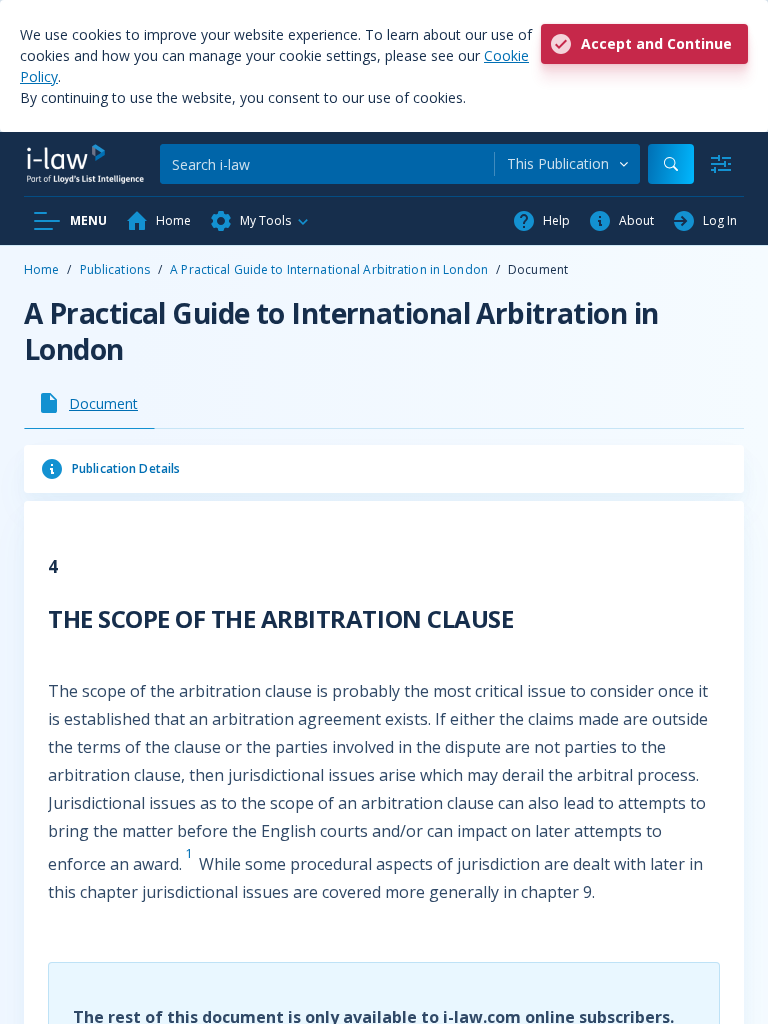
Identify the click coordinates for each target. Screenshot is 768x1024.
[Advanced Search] (721, 164)
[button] (260, 221)
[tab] (89, 403)
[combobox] (567, 164)
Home (41, 269)
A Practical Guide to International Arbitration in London (329, 269)
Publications (115, 269)
